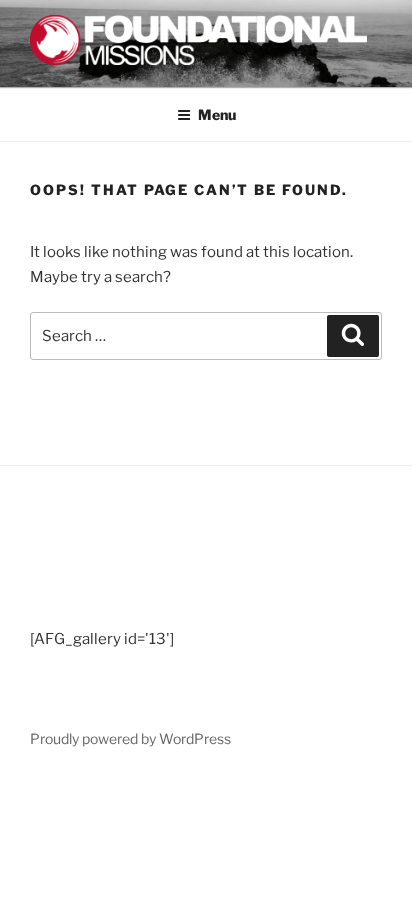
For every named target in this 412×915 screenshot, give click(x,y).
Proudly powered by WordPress (130, 738)
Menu (217, 114)
